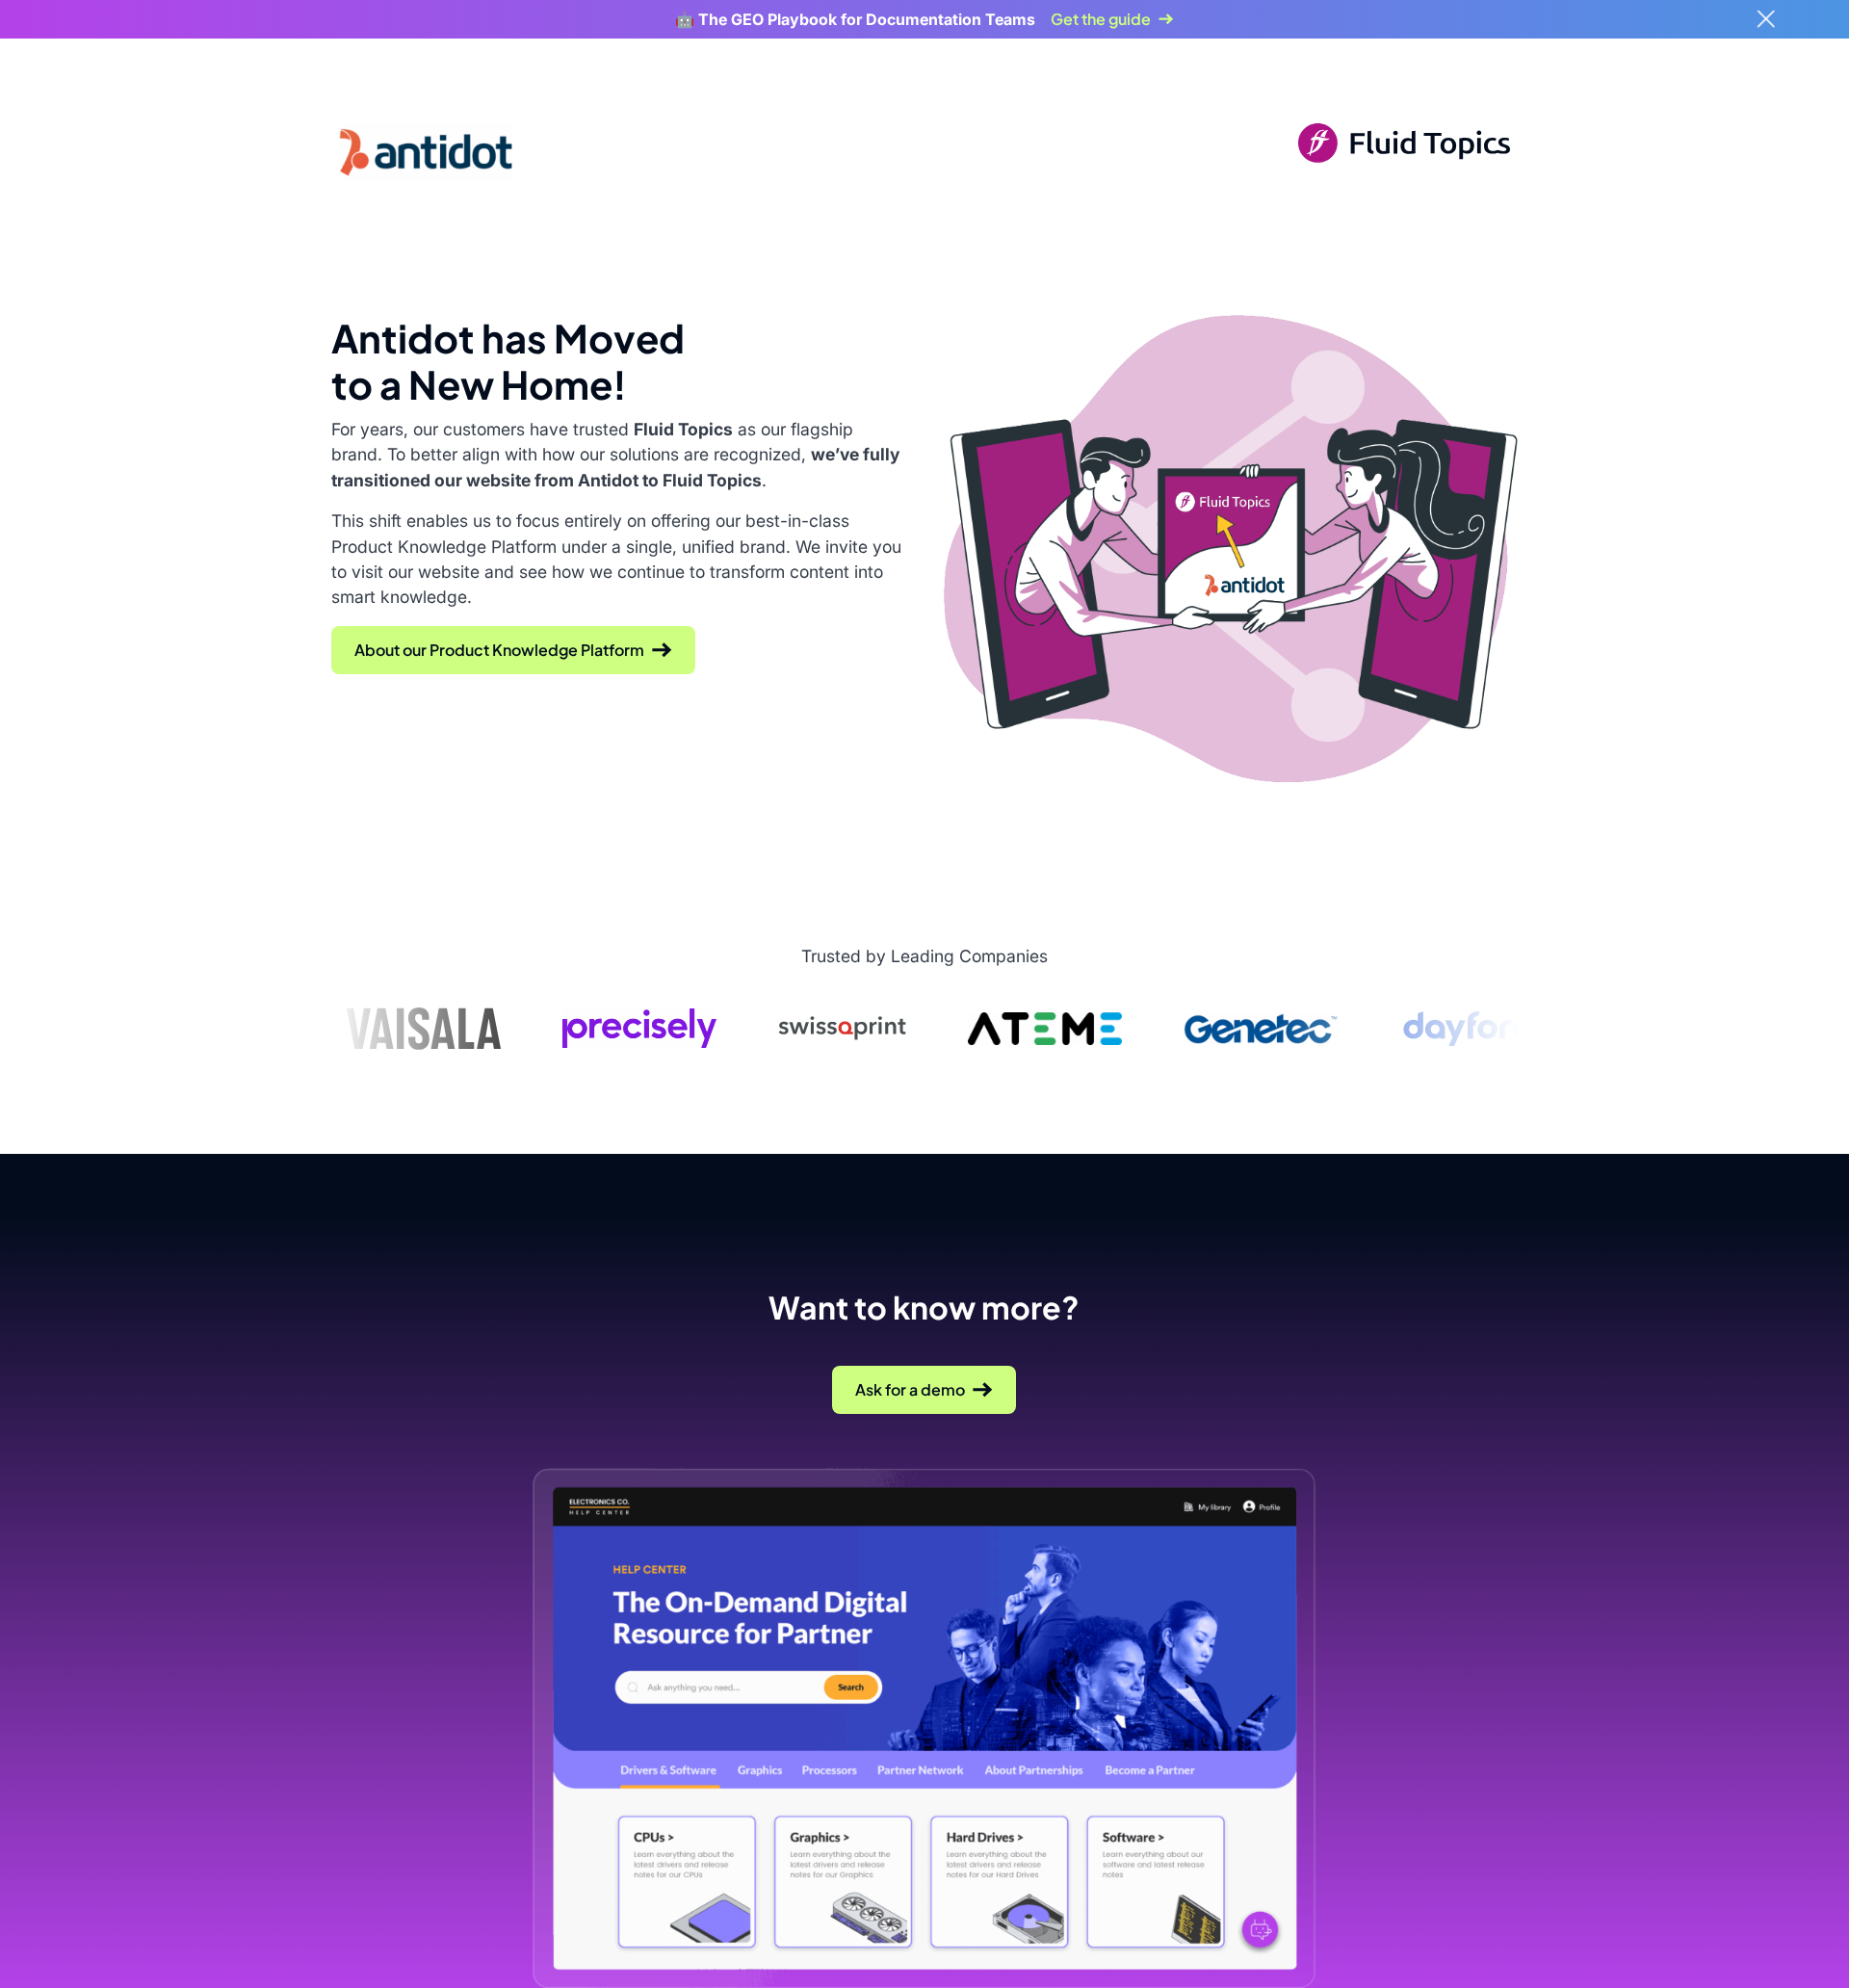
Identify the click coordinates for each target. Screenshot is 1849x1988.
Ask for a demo (910, 1389)
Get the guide (1101, 19)
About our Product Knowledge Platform (499, 650)
